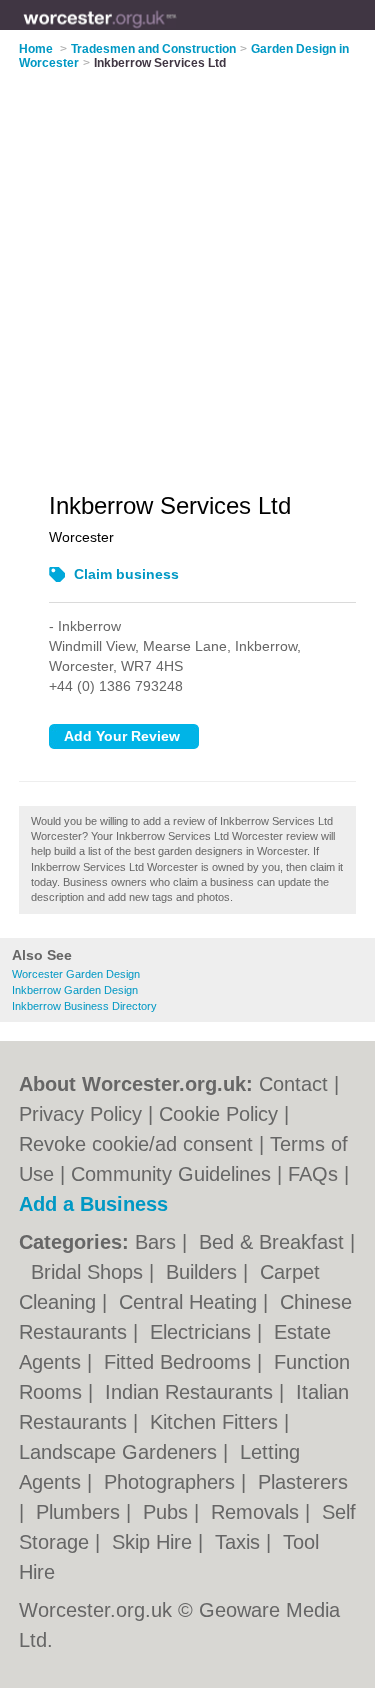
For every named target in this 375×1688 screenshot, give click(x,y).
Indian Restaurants (192, 1392)
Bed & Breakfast (274, 1242)
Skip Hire (155, 1542)
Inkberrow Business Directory (84, 1006)
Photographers (172, 1482)
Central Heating (191, 1302)
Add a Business (93, 1204)
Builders (204, 1272)
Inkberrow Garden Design (75, 990)
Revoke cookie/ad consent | (144, 1144)
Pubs (168, 1512)
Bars (158, 1242)
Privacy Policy (80, 1114)
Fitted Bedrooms (180, 1362)
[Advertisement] (187, 268)
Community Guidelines (171, 1174)
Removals (258, 1512)
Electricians (203, 1332)
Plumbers (81, 1512)
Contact (293, 1084)
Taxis (240, 1542)
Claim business (126, 574)
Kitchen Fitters (217, 1422)
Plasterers (303, 1482)
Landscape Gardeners (121, 1452)
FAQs (313, 1174)
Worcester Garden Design (76, 974)
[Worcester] (176, 31)
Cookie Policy (218, 1114)
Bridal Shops (90, 1272)
